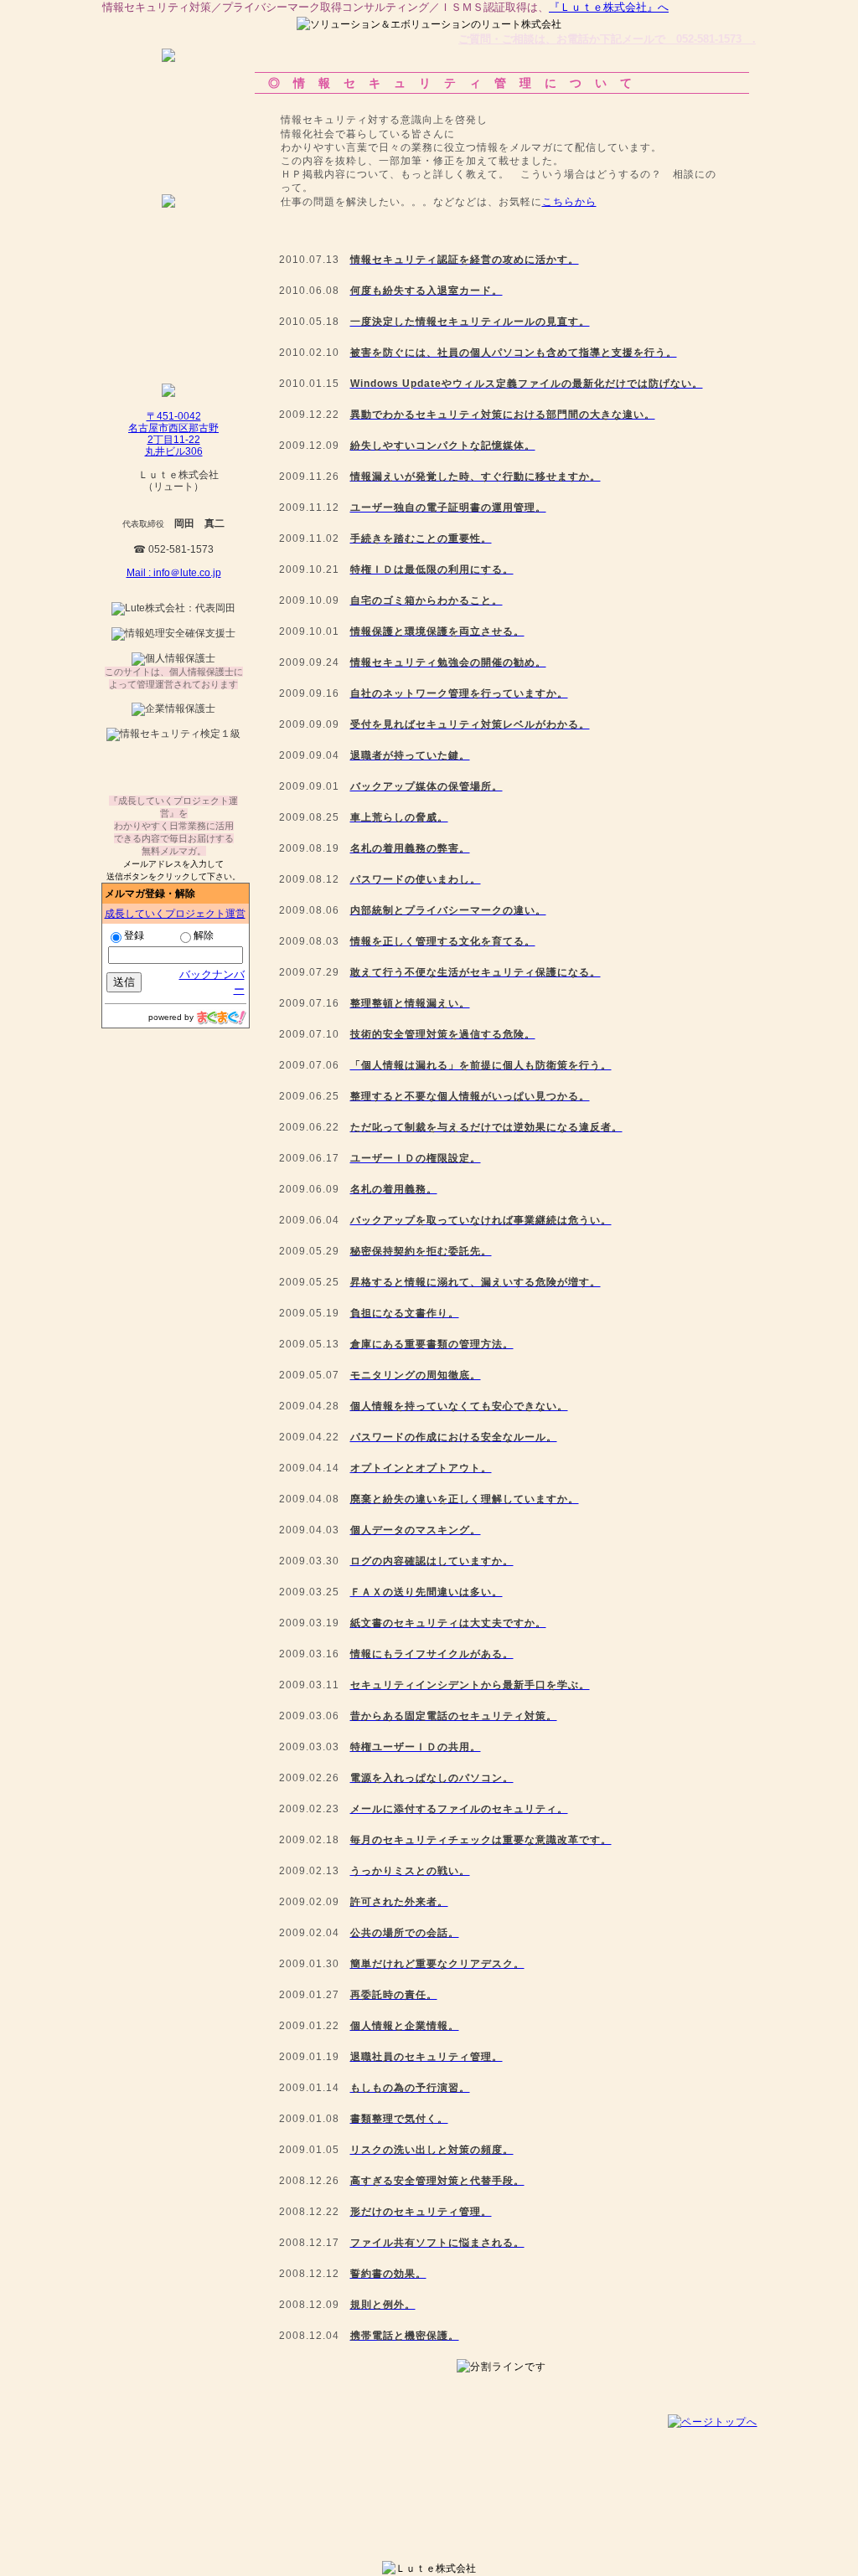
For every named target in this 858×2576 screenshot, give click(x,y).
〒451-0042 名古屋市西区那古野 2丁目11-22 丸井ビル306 (173, 434)
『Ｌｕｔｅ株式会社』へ (609, 7)
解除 (204, 935)
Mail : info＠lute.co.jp (174, 573)
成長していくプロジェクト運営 (175, 914)
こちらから (569, 202)
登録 (134, 935)
